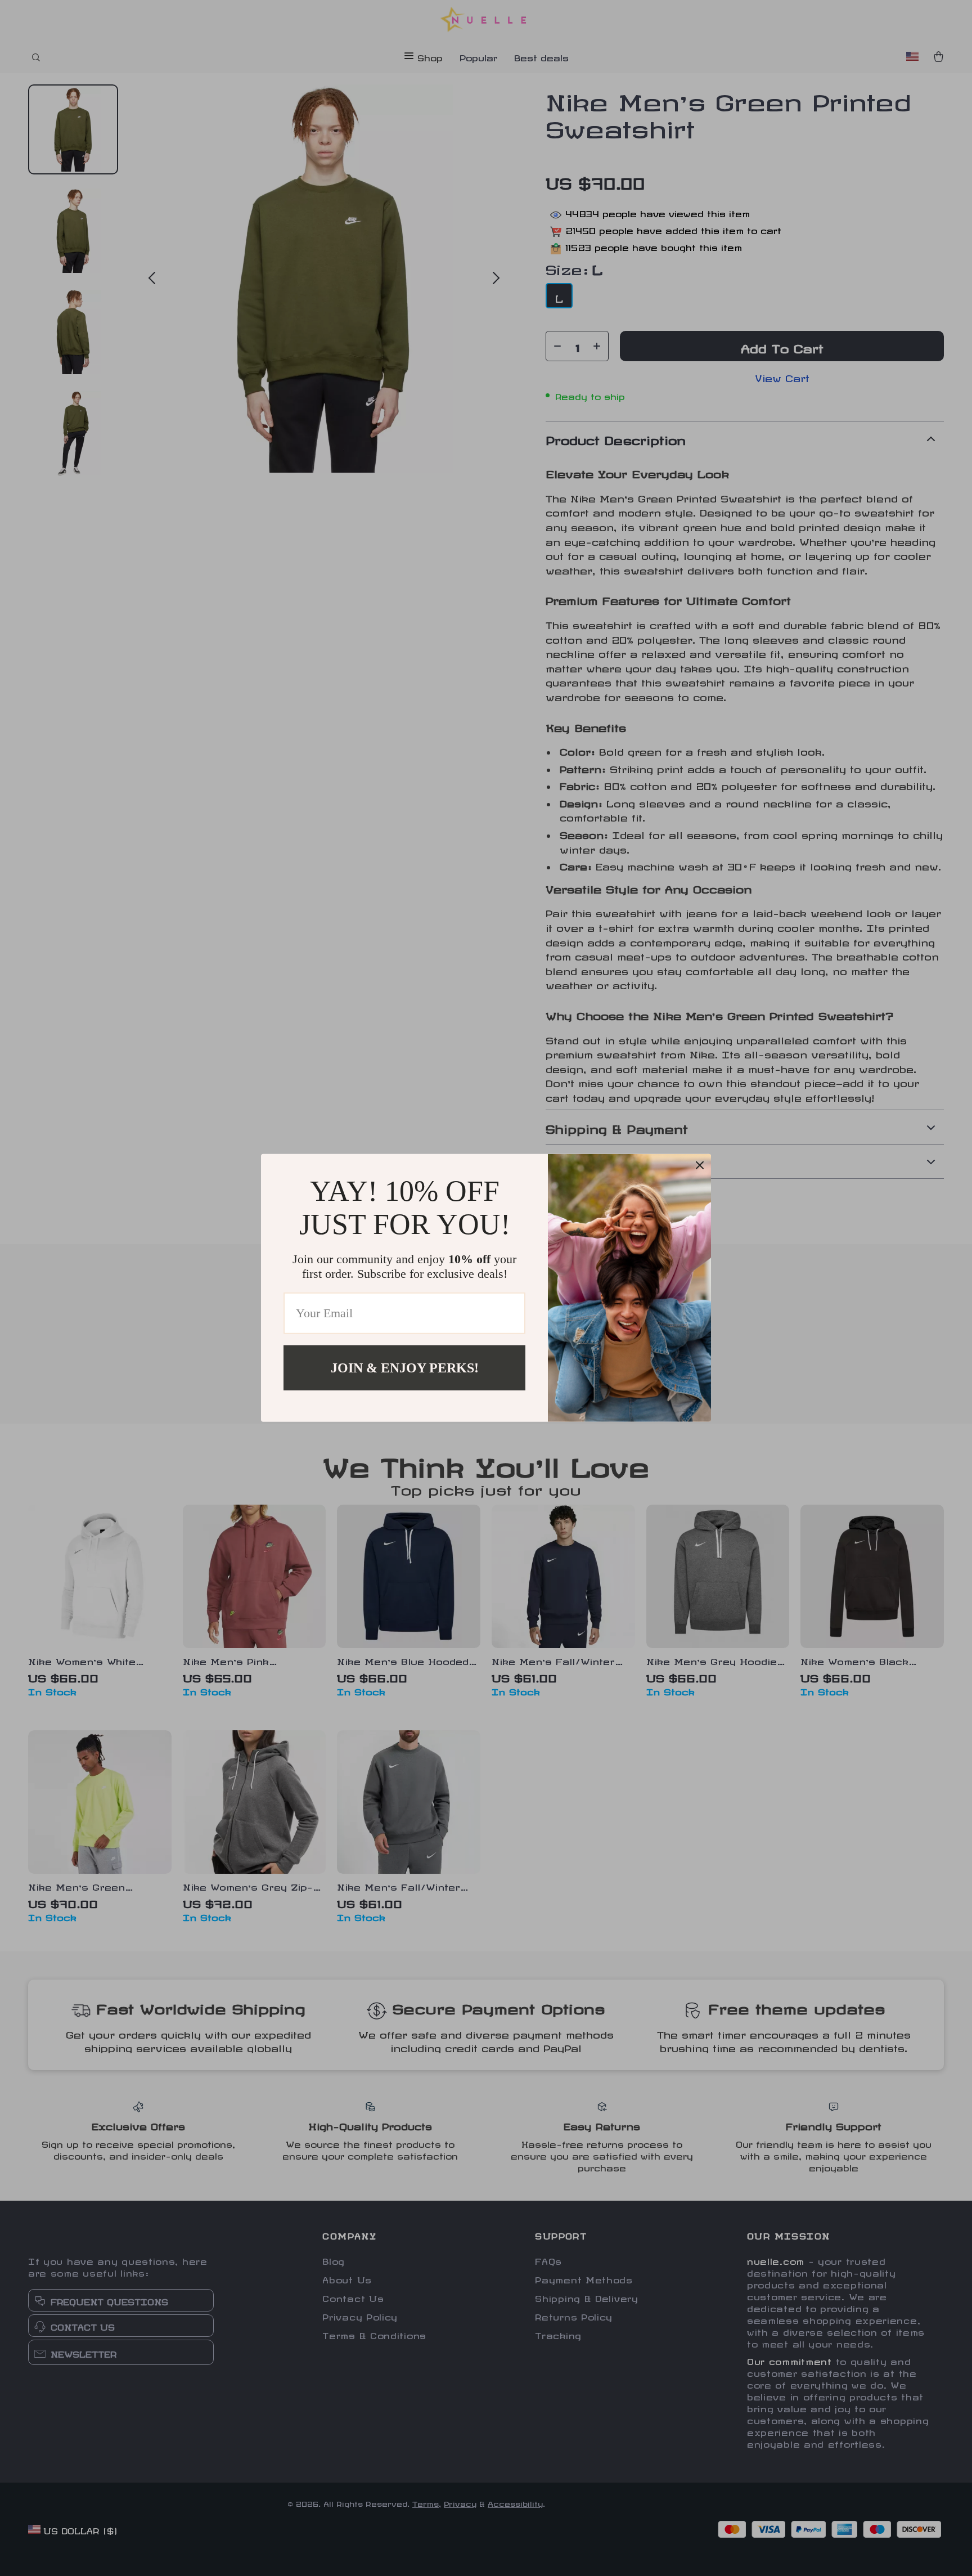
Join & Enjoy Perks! (405, 1368)
